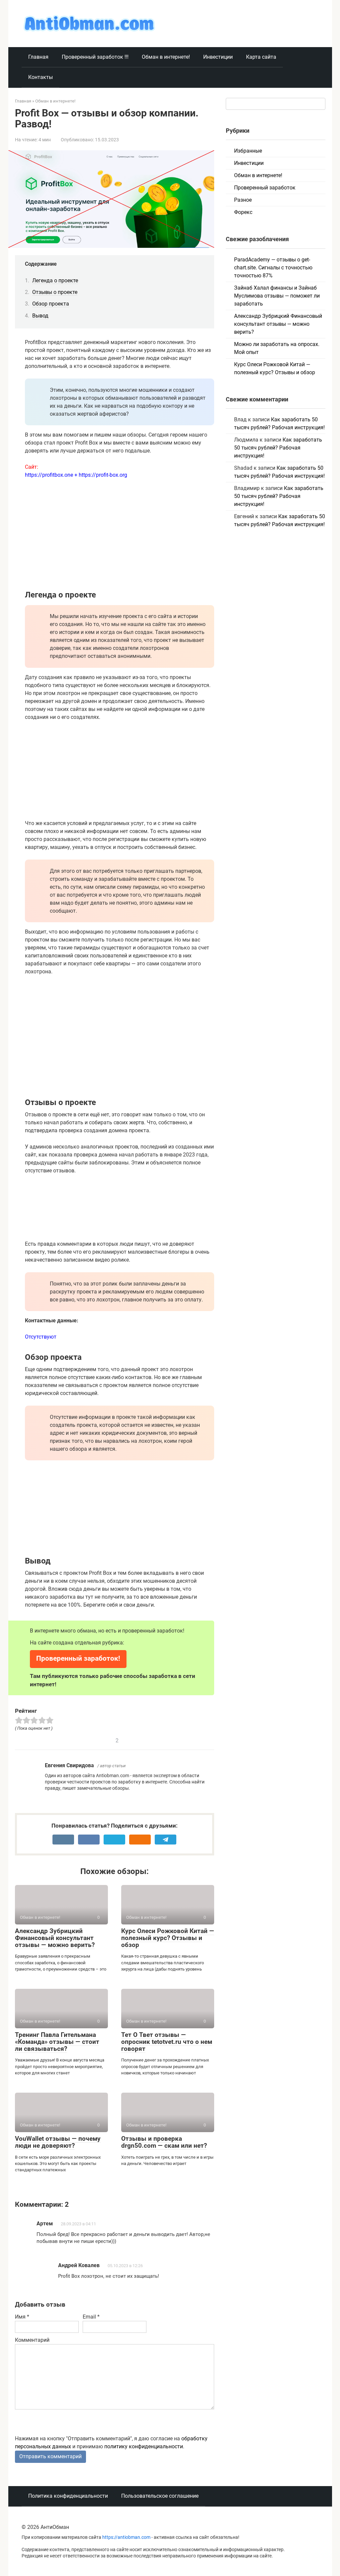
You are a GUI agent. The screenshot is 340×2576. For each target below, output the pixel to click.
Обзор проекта (51, 304)
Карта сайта (261, 57)
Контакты (41, 77)
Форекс (243, 212)
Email (91, 2317)
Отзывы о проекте (55, 292)
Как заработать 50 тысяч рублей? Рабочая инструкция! (278, 448)
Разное (243, 200)
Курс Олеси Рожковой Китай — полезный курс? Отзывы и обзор (168, 1938)
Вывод (40, 316)
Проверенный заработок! (78, 1658)
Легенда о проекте (55, 280)
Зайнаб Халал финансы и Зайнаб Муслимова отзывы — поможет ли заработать (277, 296)
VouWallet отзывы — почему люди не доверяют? (58, 2142)
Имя (22, 2317)
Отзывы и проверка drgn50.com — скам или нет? (164, 2142)
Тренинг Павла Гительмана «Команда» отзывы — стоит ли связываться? (57, 2042)
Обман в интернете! (166, 57)
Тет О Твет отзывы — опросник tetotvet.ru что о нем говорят (167, 2042)
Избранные (248, 151)
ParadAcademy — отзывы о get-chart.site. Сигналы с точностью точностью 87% (273, 268)
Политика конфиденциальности (68, 2496)
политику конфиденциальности (144, 2446)
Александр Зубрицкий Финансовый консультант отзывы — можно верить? (55, 1938)
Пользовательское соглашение (160, 2496)
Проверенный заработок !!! (95, 57)
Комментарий (32, 2340)
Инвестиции (218, 57)
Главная (38, 57)
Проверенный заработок (265, 188)
